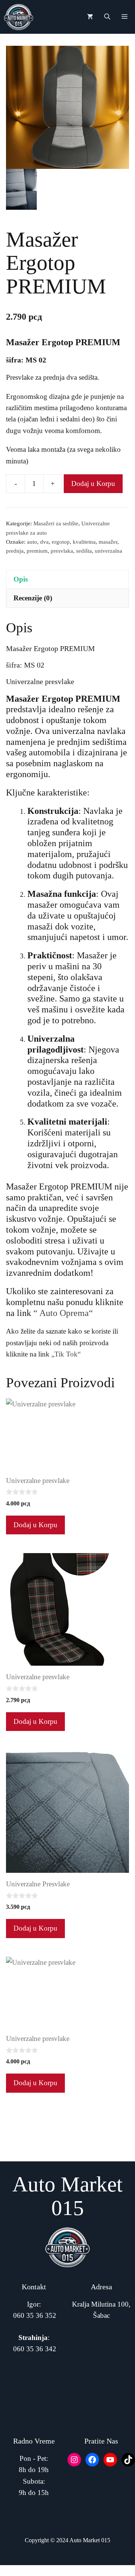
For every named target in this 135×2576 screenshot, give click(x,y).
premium (37, 551)
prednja (15, 551)
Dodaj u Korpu (93, 483)
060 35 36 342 (35, 2349)
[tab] (67, 579)
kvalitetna (84, 542)
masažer (108, 542)
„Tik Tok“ (66, 1354)
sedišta (84, 551)
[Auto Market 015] (19, 17)
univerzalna (109, 551)
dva (44, 542)
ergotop (61, 542)
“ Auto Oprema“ (62, 1313)
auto (32, 542)
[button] (107, 17)
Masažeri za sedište (56, 523)
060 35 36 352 (35, 2315)
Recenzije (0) (33, 598)
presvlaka (62, 551)
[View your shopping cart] (90, 17)
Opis (21, 579)
